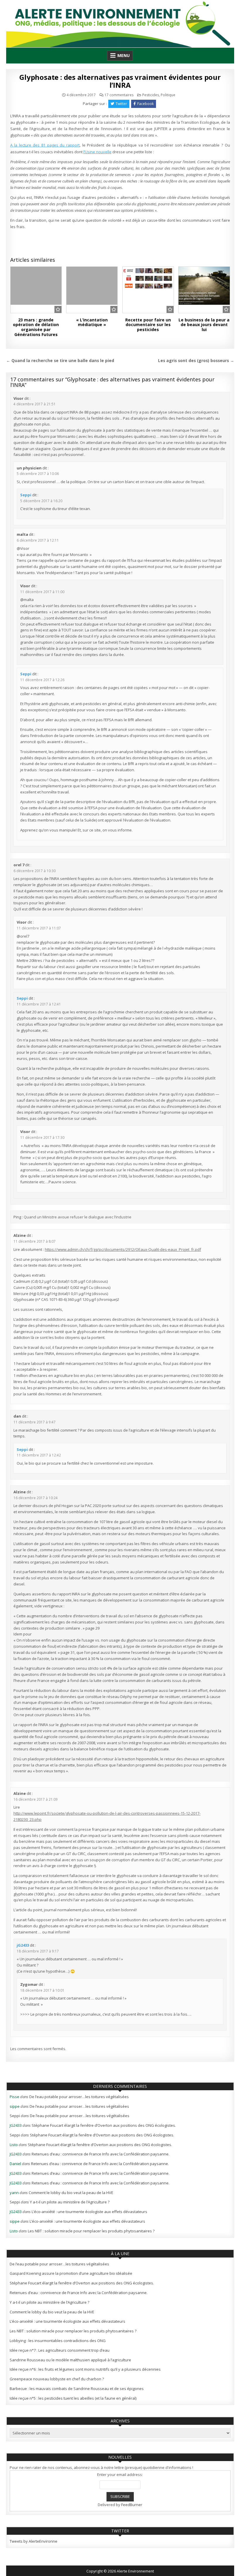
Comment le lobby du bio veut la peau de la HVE (71, 2193)
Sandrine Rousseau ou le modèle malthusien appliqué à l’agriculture (70, 2360)
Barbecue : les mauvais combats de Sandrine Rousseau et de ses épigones (77, 2389)
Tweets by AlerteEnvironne (34, 2541)
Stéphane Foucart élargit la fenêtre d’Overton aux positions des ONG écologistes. (104, 2125)
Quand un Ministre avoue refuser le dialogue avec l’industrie (78, 1217)
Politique (168, 95)
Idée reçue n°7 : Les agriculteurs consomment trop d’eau (60, 2350)
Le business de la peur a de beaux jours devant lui (204, 325)
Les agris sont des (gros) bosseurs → (196, 360)
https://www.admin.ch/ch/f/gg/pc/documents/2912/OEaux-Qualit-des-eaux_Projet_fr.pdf (123, 1249)
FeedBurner (132, 2505)
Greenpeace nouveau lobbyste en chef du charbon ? (57, 2379)
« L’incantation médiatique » (92, 322)
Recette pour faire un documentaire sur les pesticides (148, 325)
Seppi (26, 495)
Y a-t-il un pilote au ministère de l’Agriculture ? (70, 2202)
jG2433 (23, 1945)
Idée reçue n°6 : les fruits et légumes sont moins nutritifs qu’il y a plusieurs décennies (85, 2369)
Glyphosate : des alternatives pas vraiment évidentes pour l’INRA (120, 81)
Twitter (121, 104)
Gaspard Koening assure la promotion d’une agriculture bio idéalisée (71, 2273)
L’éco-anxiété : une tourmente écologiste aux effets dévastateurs (89, 2212)
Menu (124, 55)
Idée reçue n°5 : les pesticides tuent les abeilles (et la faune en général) (73, 2398)
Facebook (145, 104)
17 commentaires (119, 95)
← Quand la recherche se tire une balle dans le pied (60, 360)
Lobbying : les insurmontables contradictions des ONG (58, 2341)
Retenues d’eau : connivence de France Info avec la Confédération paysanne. (101, 2154)
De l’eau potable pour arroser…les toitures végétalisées (79, 2097)
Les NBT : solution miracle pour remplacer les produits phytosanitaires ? (91, 2231)
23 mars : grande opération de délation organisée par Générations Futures (36, 327)
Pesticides (151, 95)
